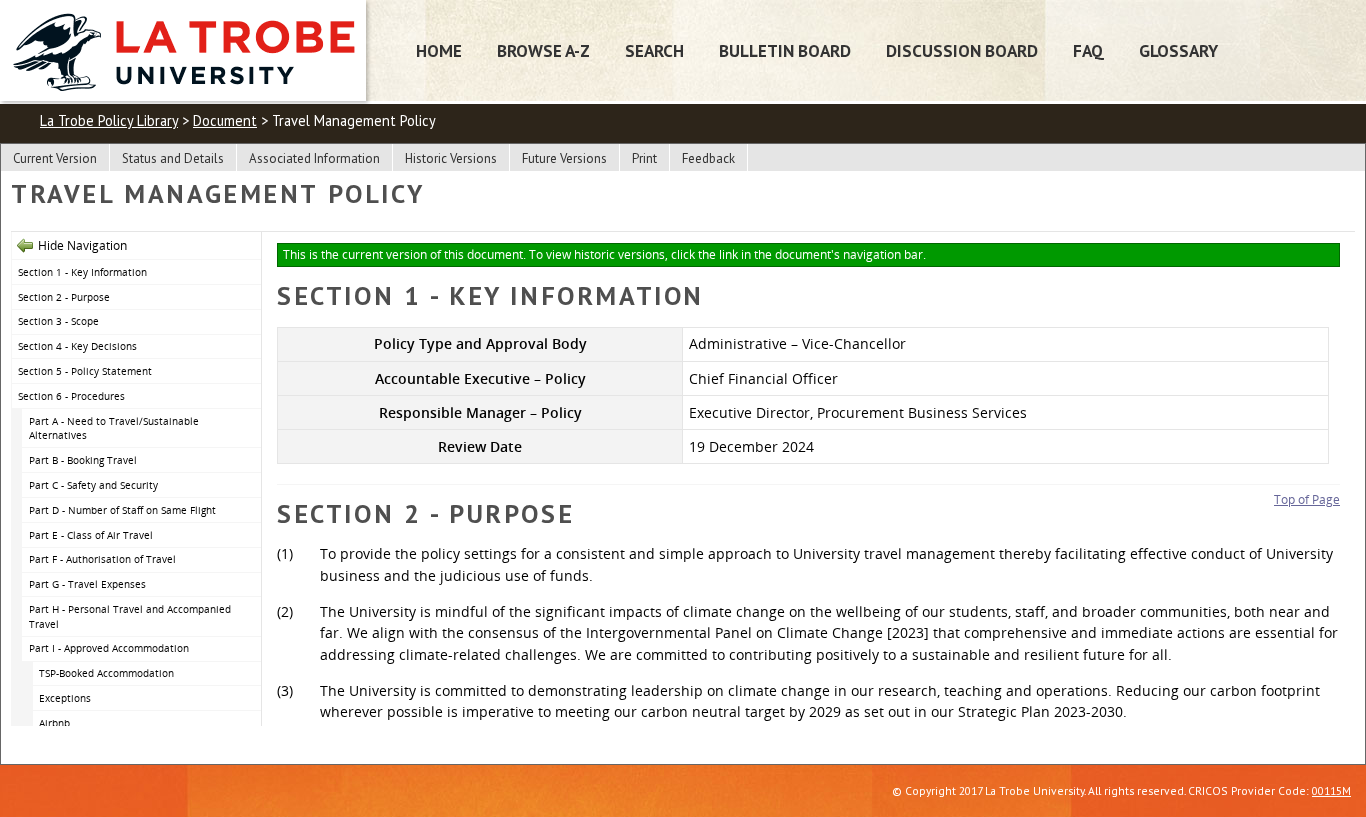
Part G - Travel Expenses (87, 584)
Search (654, 50)
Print (644, 158)
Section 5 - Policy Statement (85, 371)
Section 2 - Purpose (64, 297)
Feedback (708, 158)
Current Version (55, 158)
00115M (1331, 790)
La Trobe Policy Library (109, 120)
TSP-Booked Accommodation (106, 673)
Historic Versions (451, 158)
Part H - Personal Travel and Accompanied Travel (130, 616)
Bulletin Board (785, 50)
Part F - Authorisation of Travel (102, 559)
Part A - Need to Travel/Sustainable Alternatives (114, 428)
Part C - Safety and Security (93, 485)
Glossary (1178, 50)
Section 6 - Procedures (71, 396)
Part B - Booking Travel (83, 460)
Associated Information (314, 158)
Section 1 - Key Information (82, 272)
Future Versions (564, 158)
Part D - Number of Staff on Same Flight (122, 510)
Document (225, 120)
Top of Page (1307, 499)
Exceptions (65, 698)
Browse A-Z (543, 50)
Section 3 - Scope (58, 321)
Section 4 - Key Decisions (77, 346)
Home (439, 50)
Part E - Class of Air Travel (91, 535)
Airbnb (54, 723)
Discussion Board (962, 50)
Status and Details (173, 158)
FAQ (1088, 50)
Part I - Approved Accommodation (109, 648)
